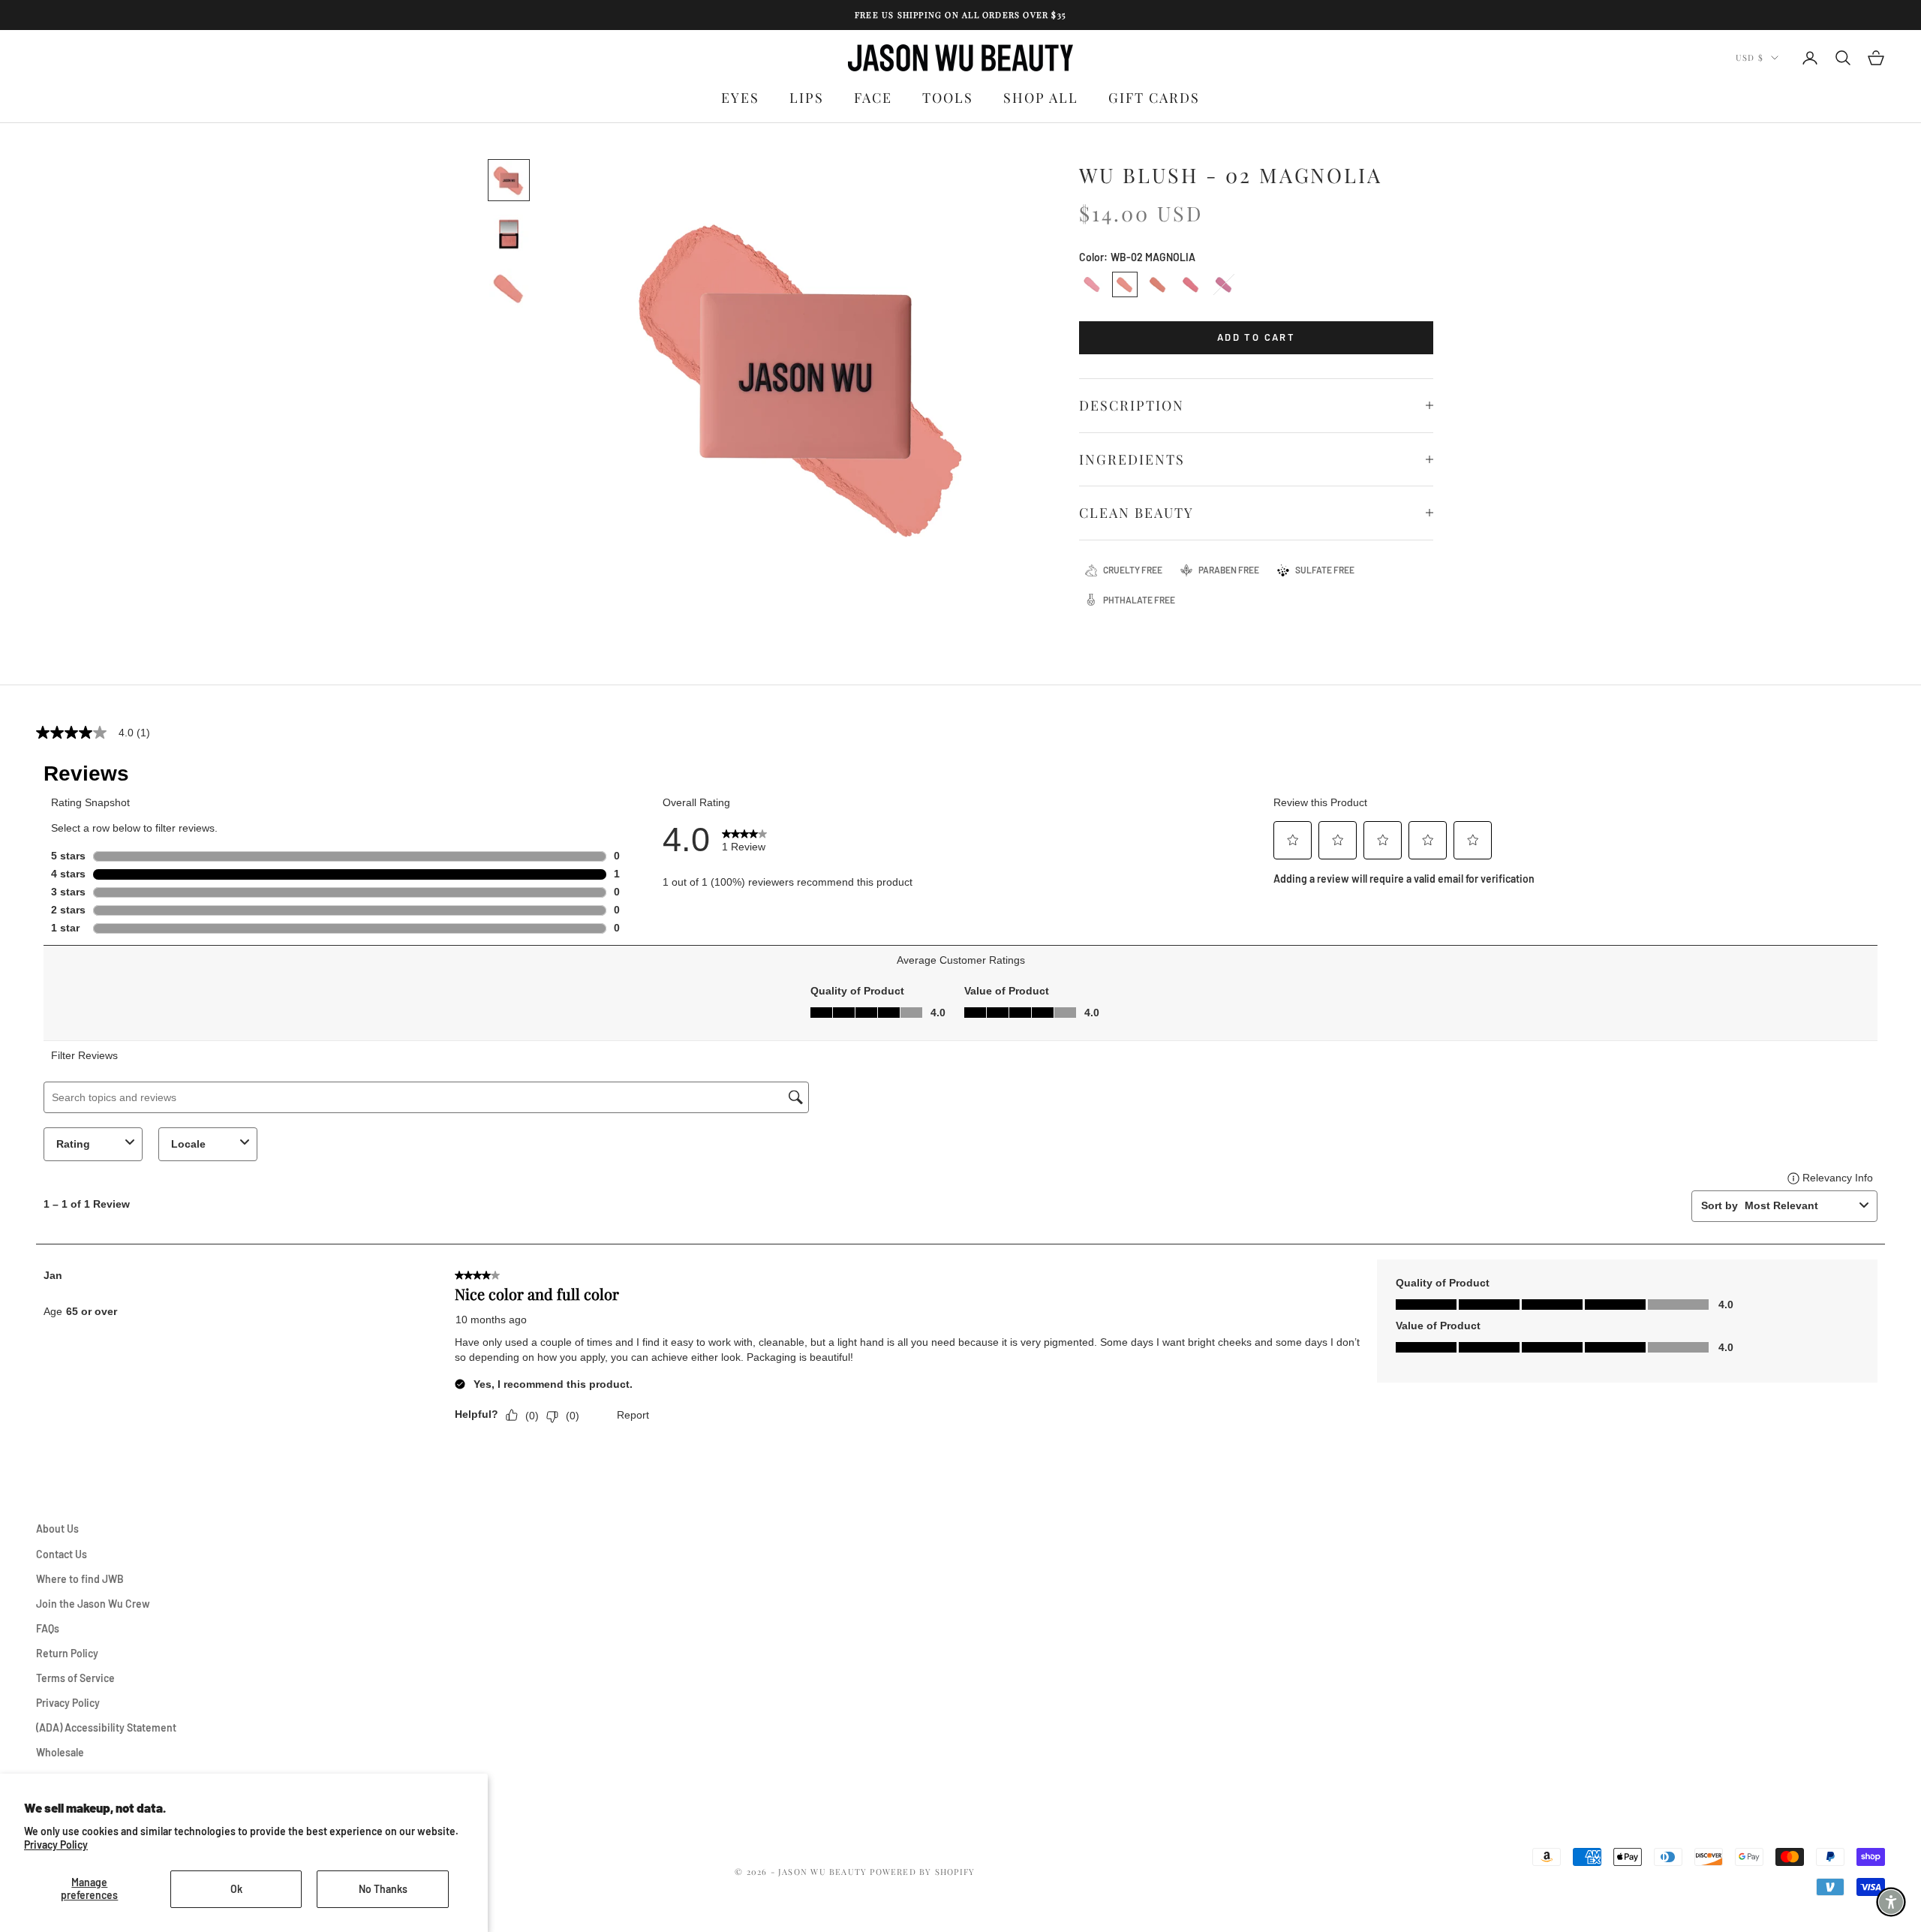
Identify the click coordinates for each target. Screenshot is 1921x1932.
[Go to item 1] (509, 180)
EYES (740, 98)
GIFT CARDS (1154, 98)
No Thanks (383, 1889)
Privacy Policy (56, 1845)
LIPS (807, 98)
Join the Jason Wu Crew (93, 1604)
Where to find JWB (80, 1579)
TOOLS (948, 98)
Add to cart (1256, 337)
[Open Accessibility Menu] (1891, 1902)
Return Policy (67, 1653)
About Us (57, 1529)
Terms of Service (75, 1678)
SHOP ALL (1041, 98)
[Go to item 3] (509, 288)
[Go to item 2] (509, 234)
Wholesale (60, 1752)
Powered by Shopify (922, 1872)
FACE (873, 98)
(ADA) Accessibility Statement (106, 1727)
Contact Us (62, 1554)
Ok (236, 1889)
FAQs (48, 1628)
